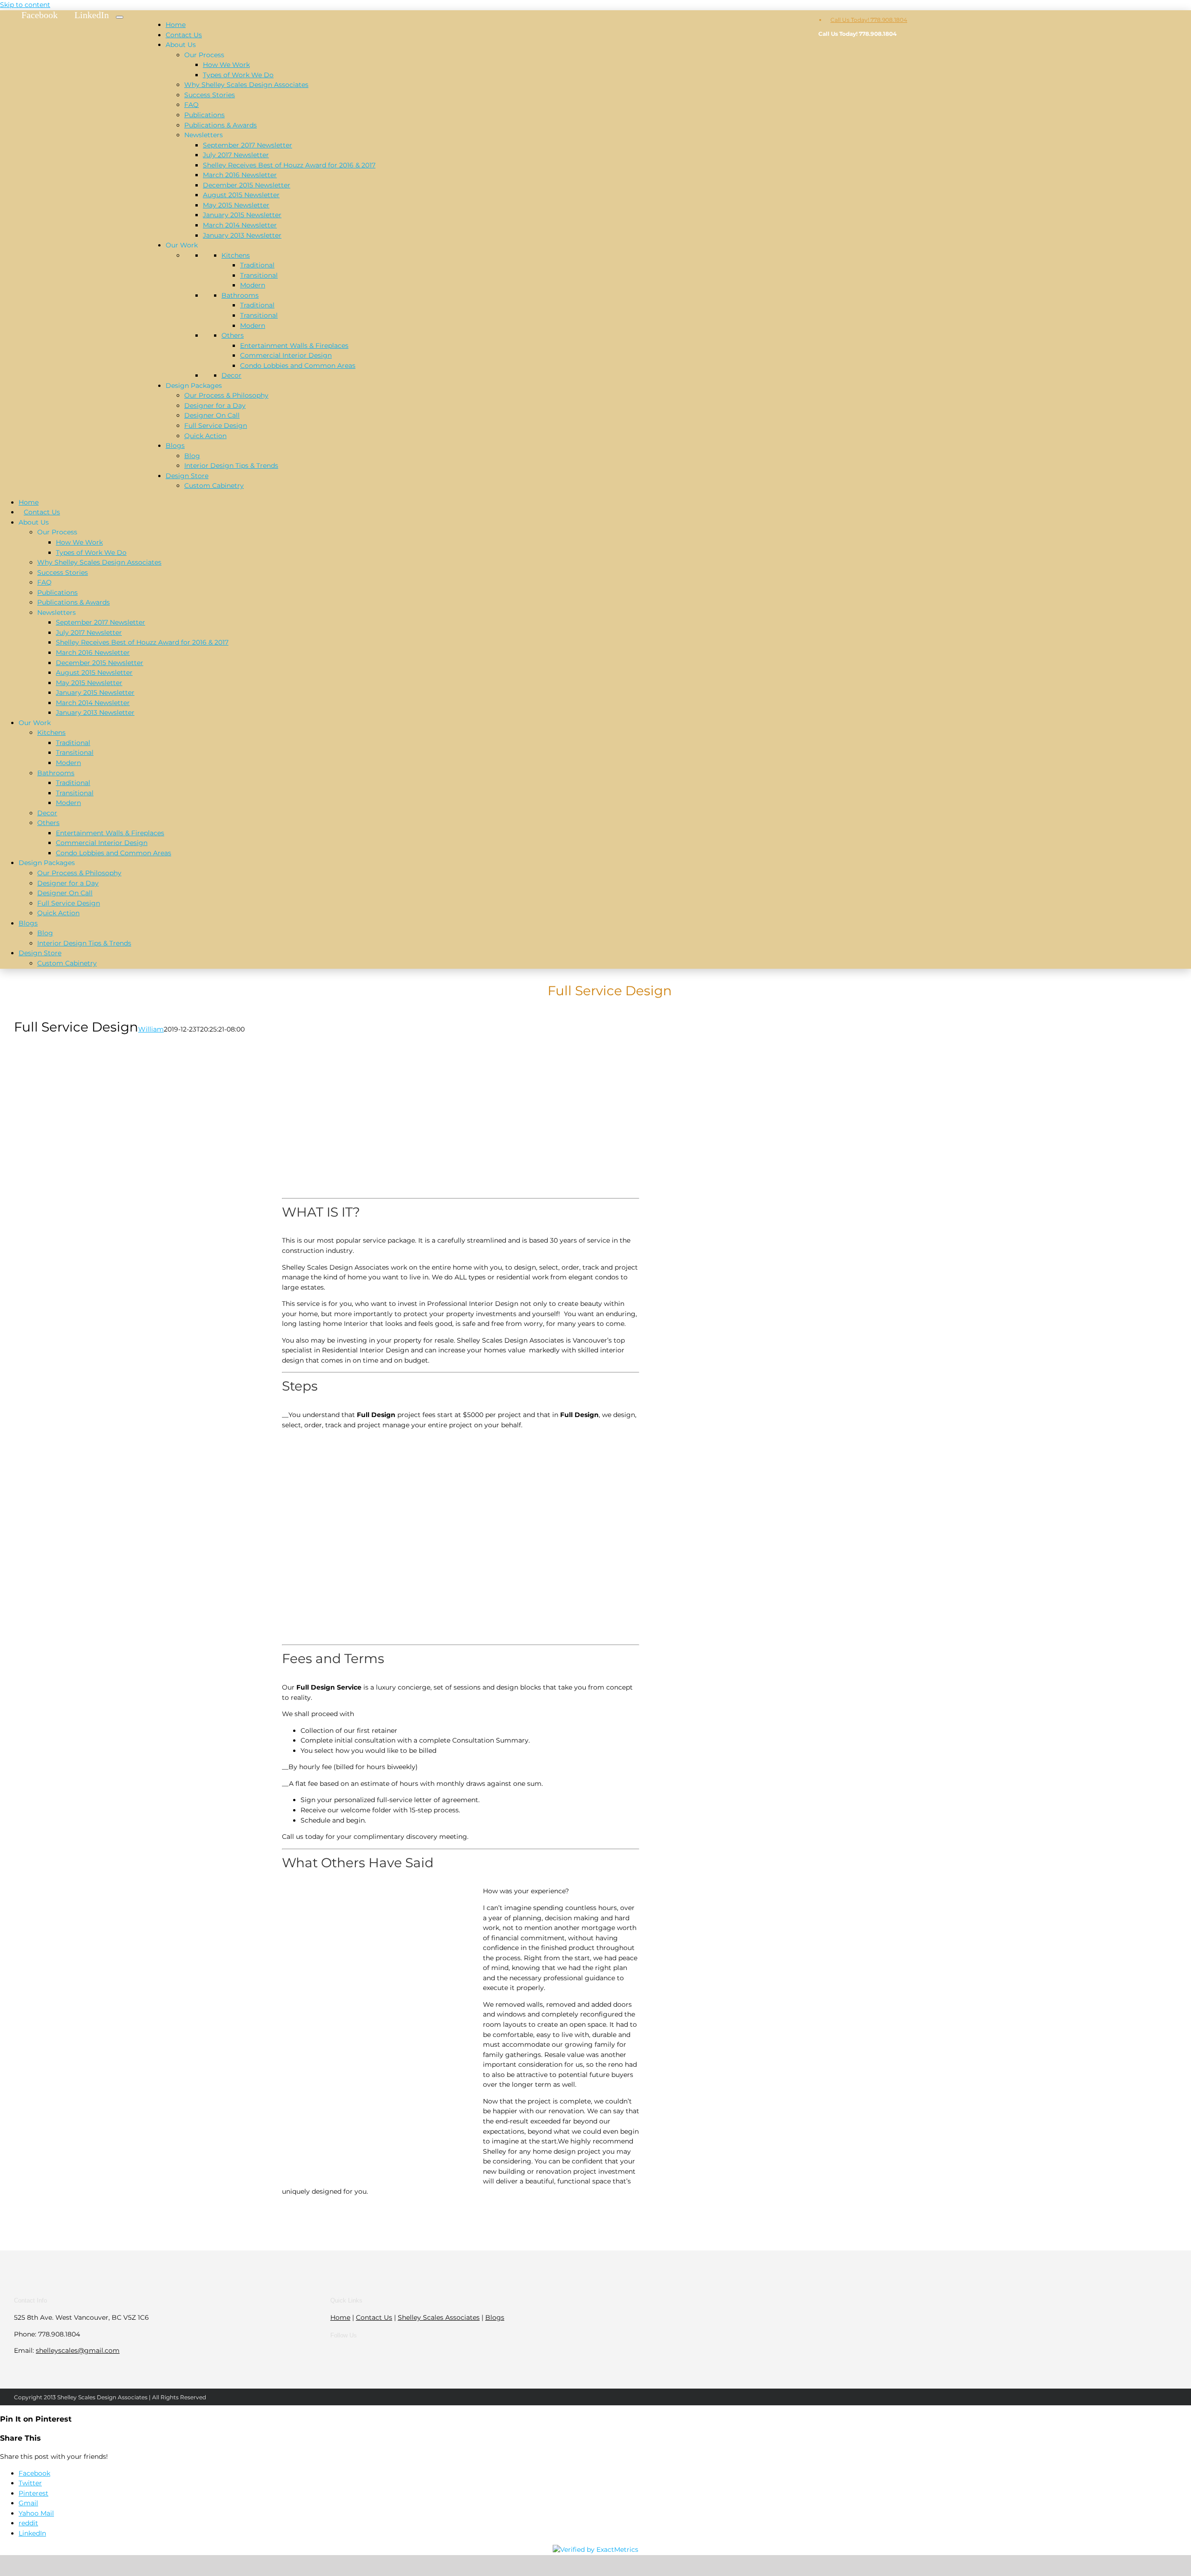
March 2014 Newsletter (240, 225)
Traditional (257, 265)
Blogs (175, 446)
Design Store (187, 476)
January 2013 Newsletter (242, 235)
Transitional (259, 275)
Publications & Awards (221, 125)
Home (176, 25)
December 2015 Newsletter (247, 185)
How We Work (226, 65)
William (151, 1029)
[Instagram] (494, 2353)
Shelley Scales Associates (439, 2317)
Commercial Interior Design (286, 355)
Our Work (182, 245)
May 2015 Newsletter (236, 205)
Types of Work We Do (238, 75)
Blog (192, 456)
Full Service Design (216, 426)
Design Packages (194, 386)
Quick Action (205, 436)
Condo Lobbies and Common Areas (298, 366)
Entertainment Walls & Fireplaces (294, 346)
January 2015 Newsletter (242, 215)
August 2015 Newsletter (241, 195)
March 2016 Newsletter (240, 175)
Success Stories (210, 95)
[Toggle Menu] (120, 17)
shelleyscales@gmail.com (78, 2350)
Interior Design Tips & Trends (231, 466)
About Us (181, 45)
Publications (204, 115)
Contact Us (184, 35)
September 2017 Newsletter (248, 145)
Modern (253, 285)
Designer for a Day (215, 406)
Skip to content (25, 5)
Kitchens (236, 255)
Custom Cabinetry (214, 486)
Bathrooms (240, 295)
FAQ (191, 105)
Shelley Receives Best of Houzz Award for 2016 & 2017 (289, 165)
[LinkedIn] (469, 2353)
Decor (231, 375)
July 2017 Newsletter (236, 155)
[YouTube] (482, 2353)
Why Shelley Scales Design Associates (246, 85)
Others (233, 335)
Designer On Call (212, 415)
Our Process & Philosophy (226, 395)
